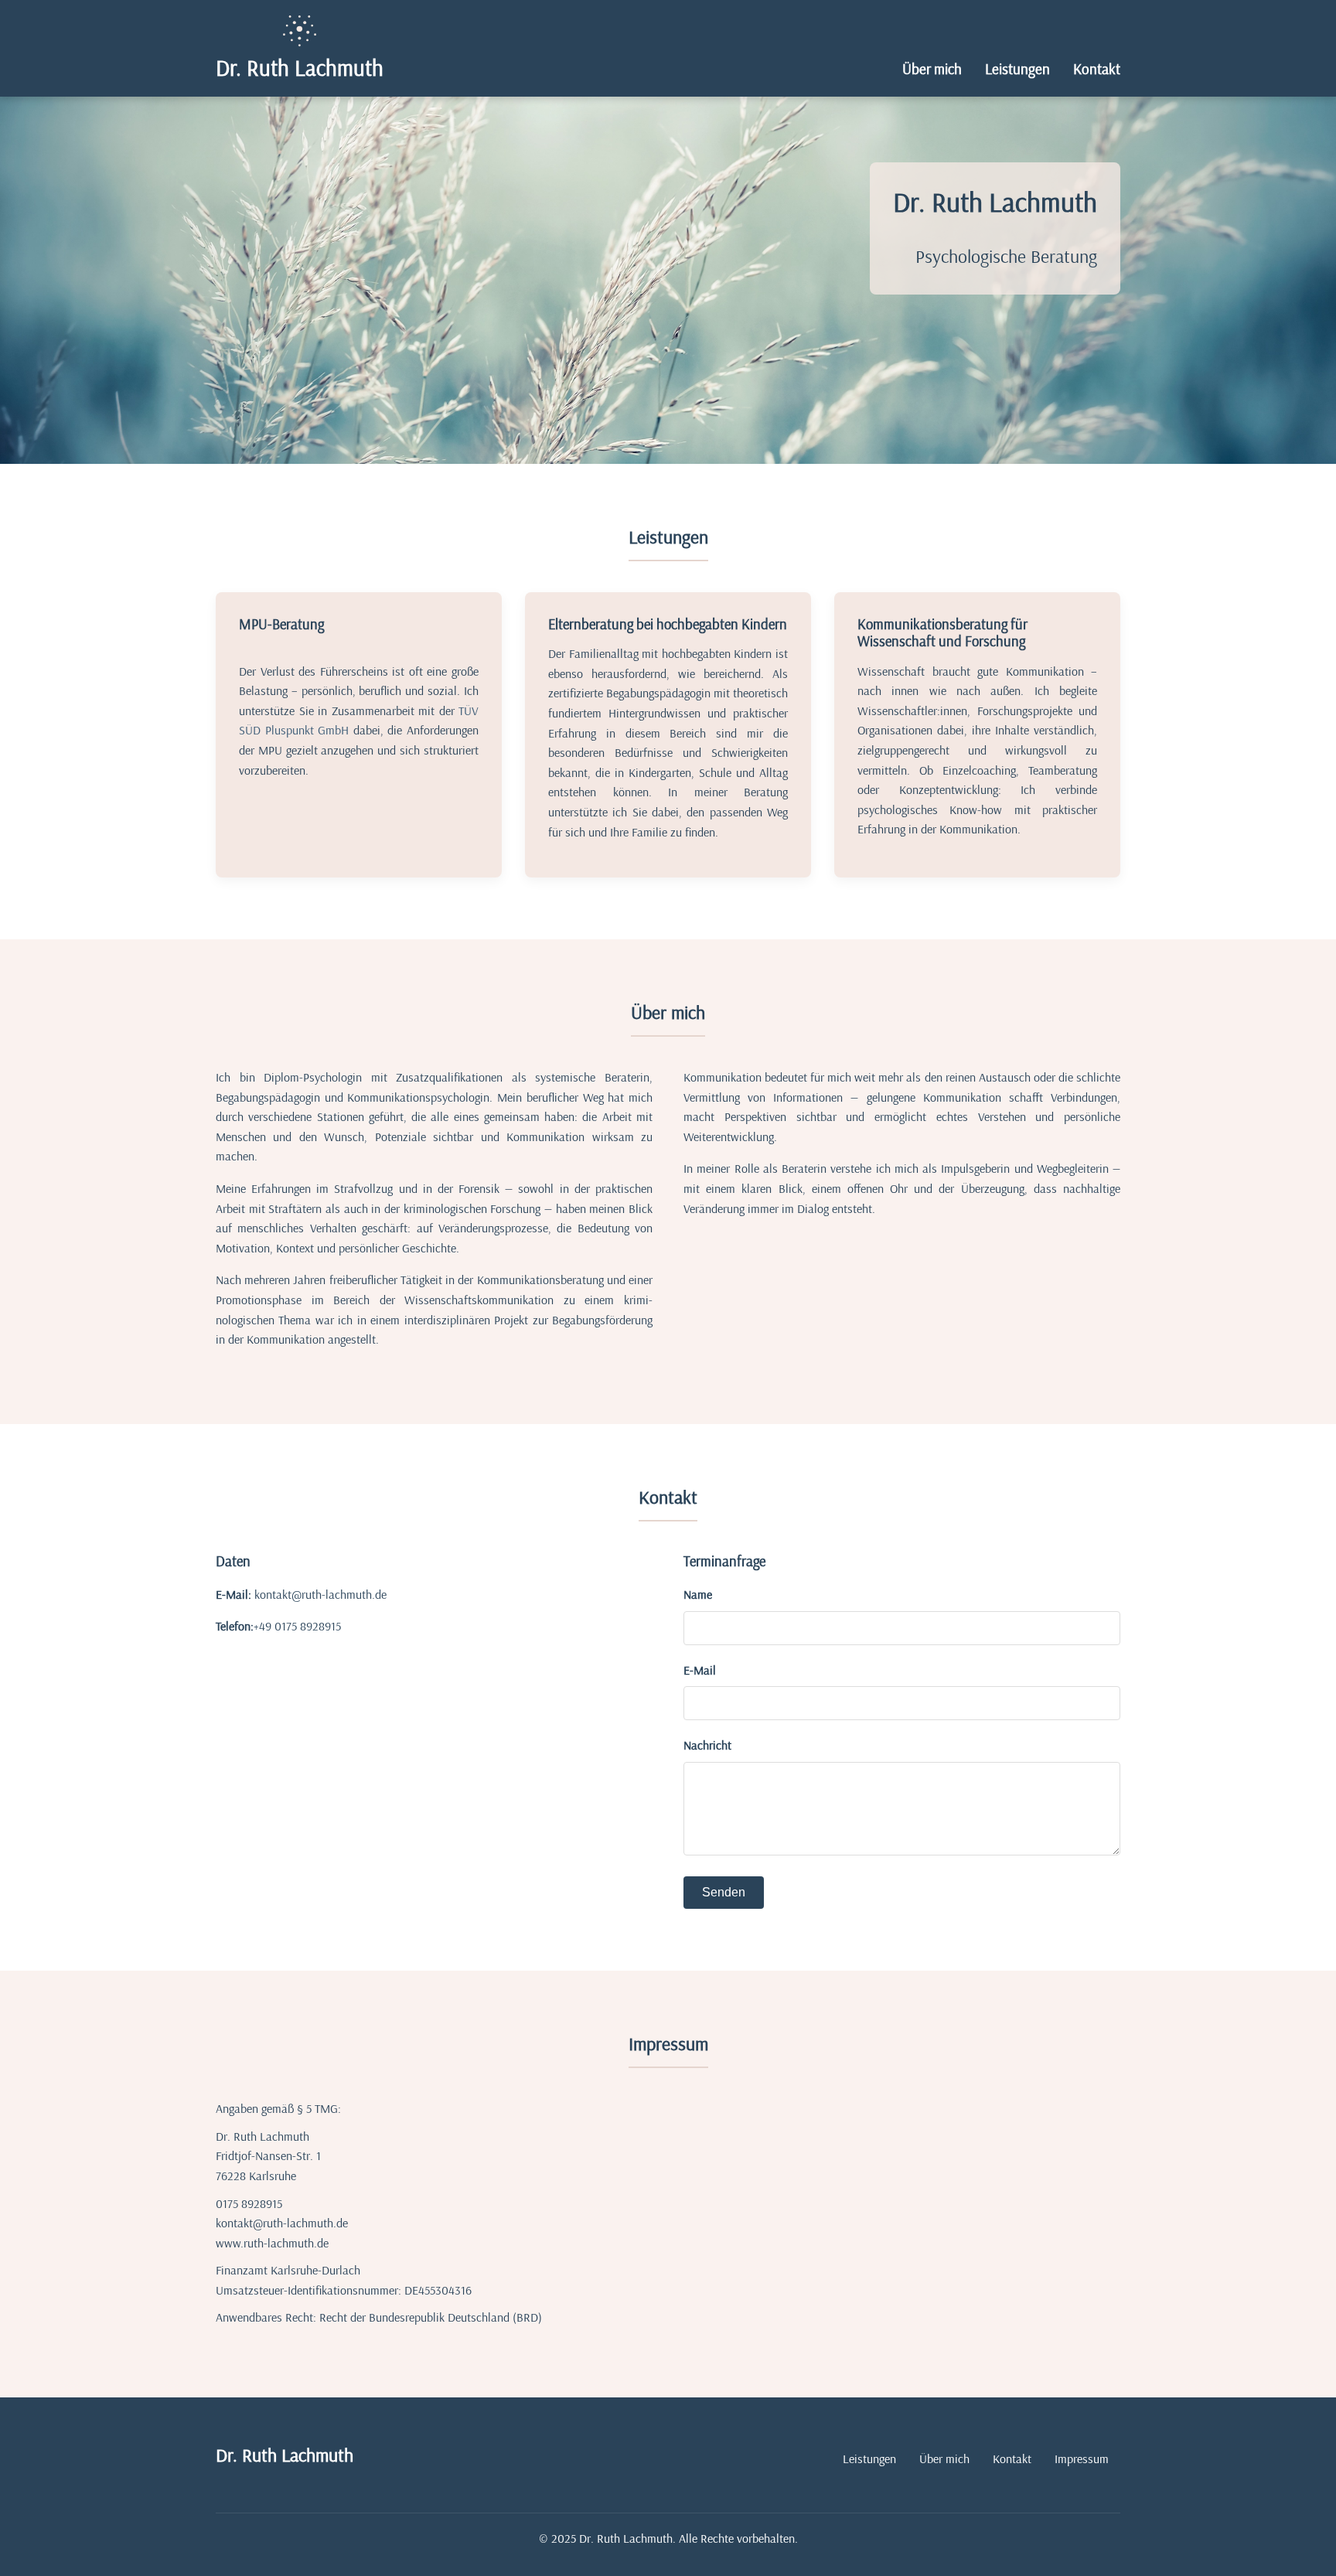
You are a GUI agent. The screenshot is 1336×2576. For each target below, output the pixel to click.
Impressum (1082, 2458)
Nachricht (707, 1745)
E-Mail (700, 1670)
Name (698, 1594)
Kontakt (1097, 69)
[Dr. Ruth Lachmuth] (299, 31)
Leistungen (1017, 69)
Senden (724, 1892)
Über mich (932, 69)
